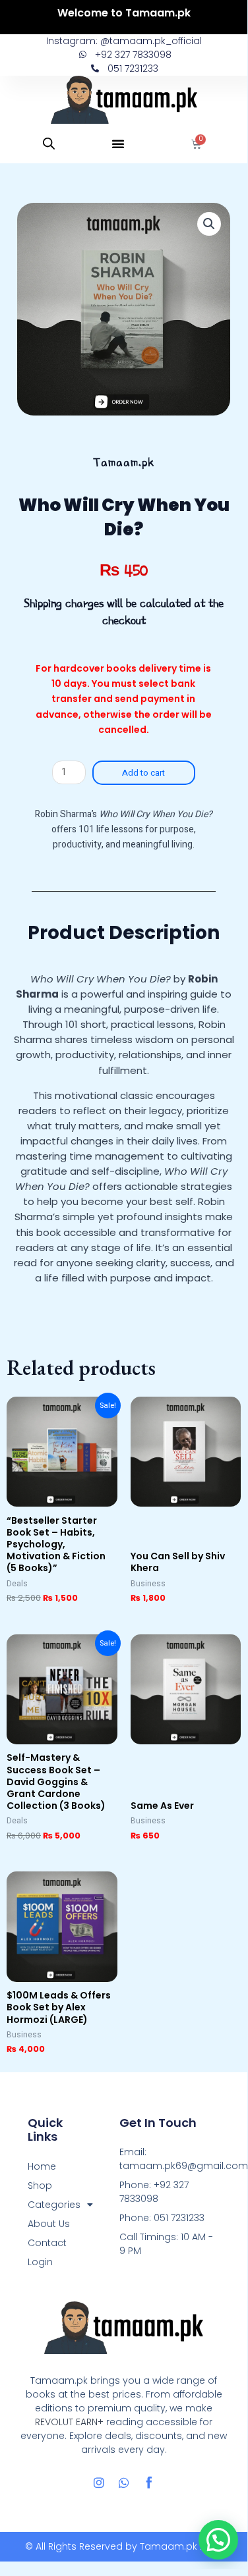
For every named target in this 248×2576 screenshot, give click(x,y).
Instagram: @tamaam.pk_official (124, 41)
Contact (47, 2243)
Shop (40, 2186)
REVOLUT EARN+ (69, 2422)
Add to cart (143, 773)
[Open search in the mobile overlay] (49, 144)
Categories (54, 2205)
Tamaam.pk (169, 2546)
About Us (49, 2224)
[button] (118, 144)
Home (42, 2166)
